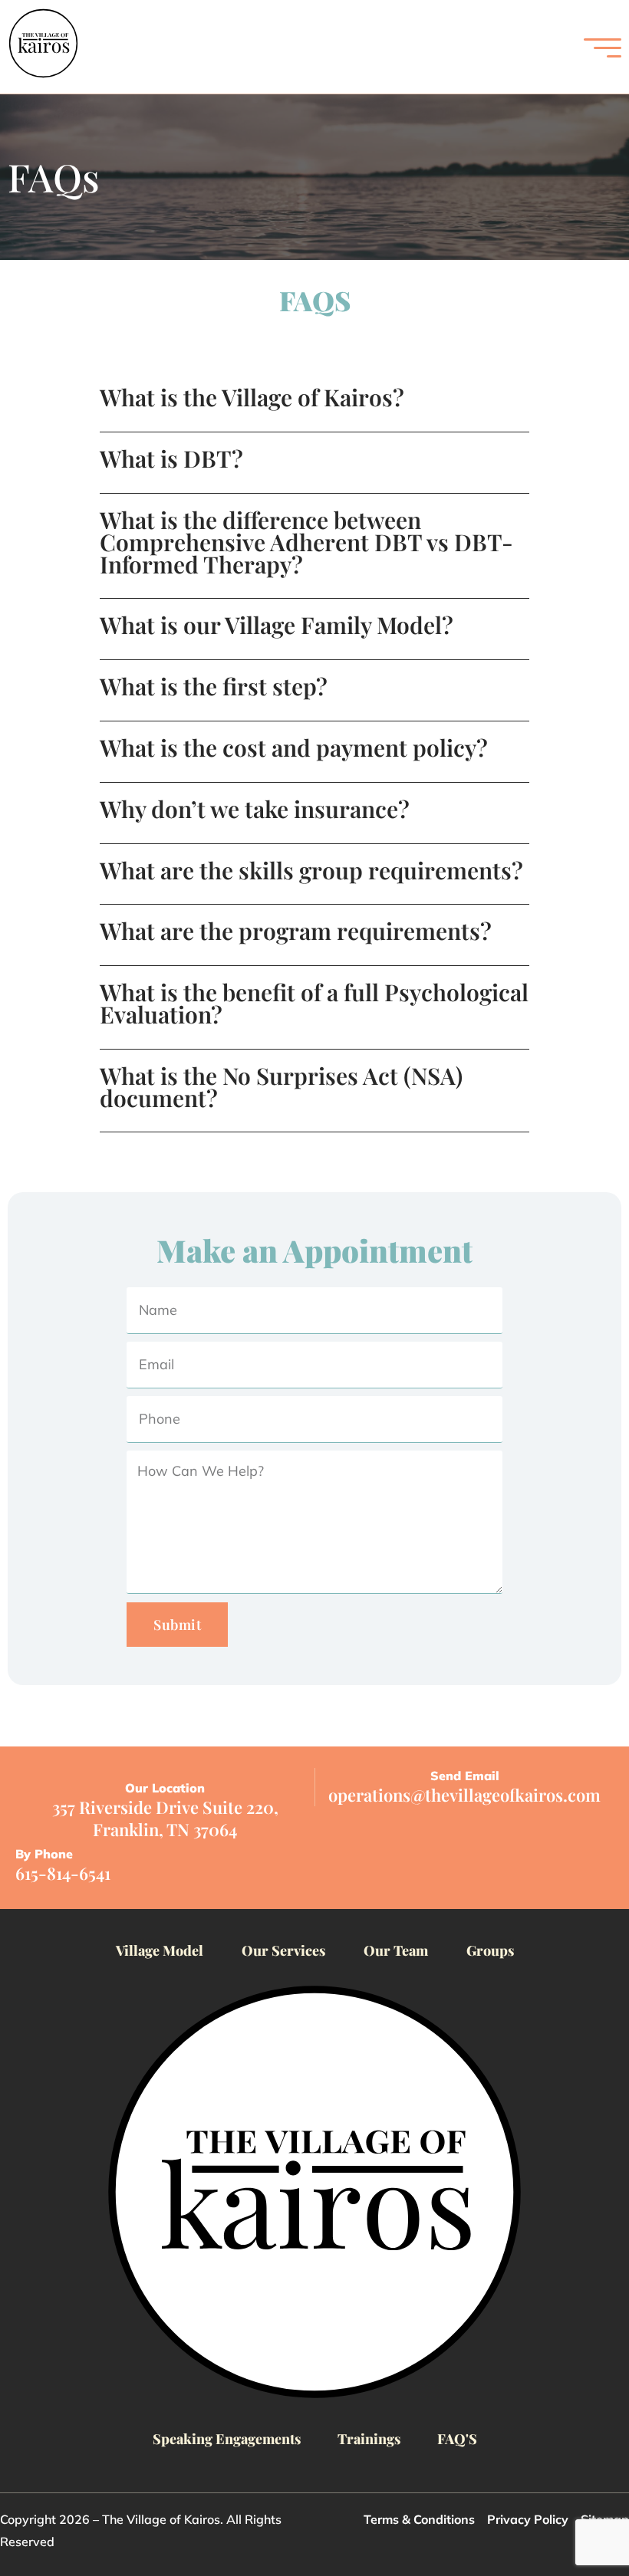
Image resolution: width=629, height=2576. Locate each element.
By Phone (44, 1854)
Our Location (165, 1788)
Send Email (465, 1776)
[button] (314, 409)
